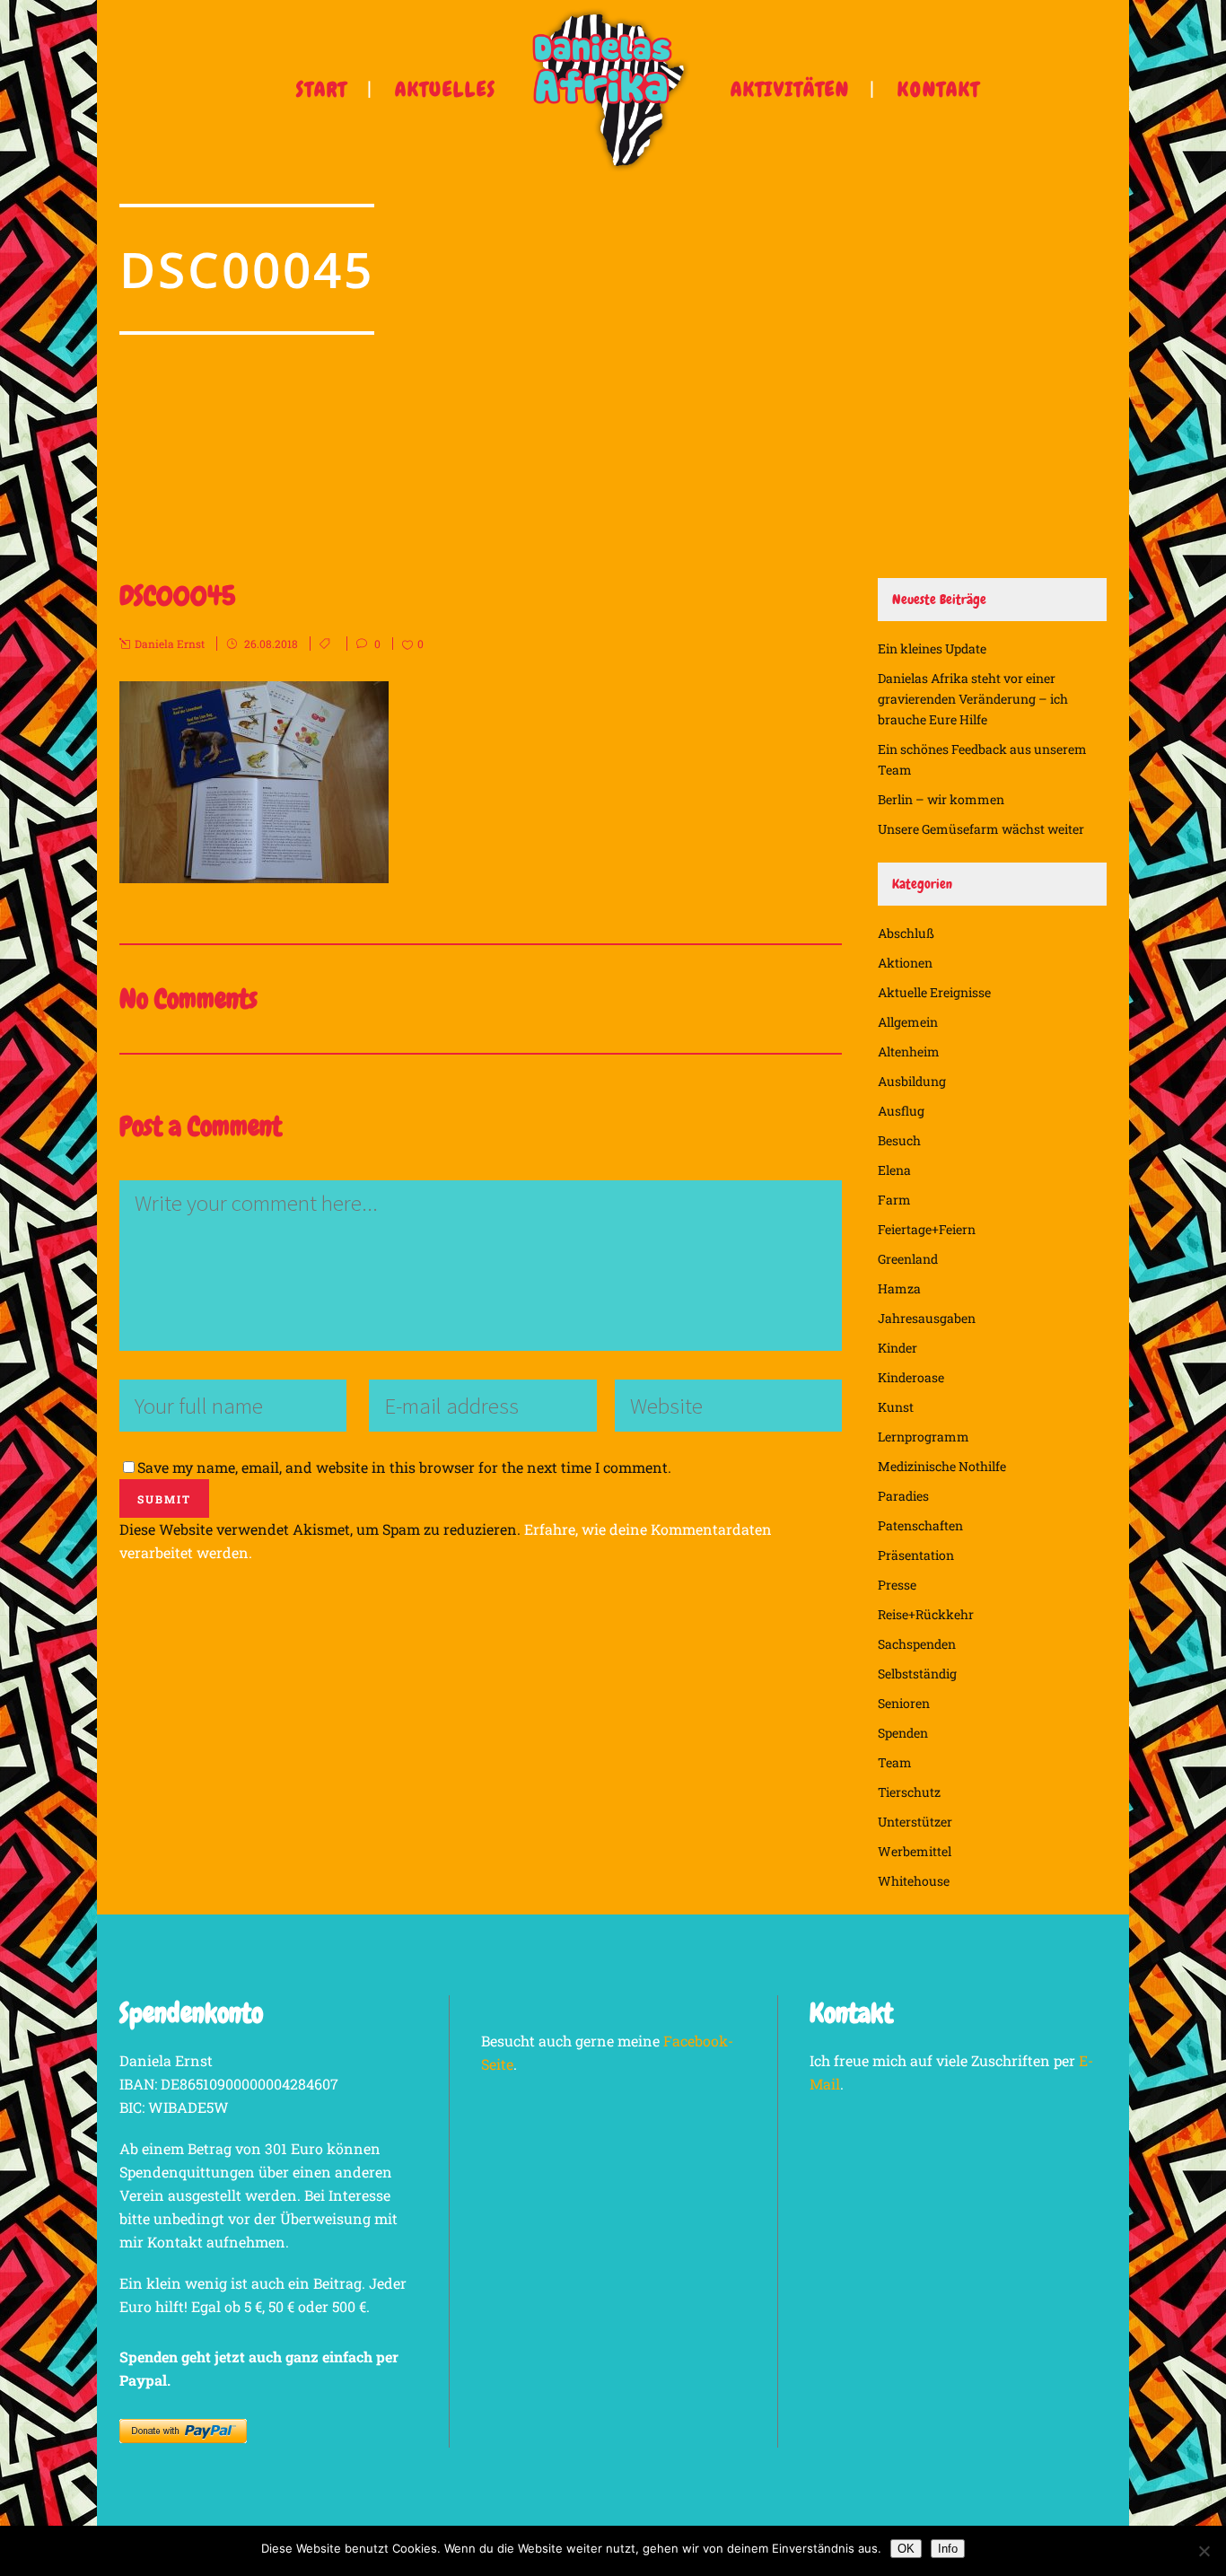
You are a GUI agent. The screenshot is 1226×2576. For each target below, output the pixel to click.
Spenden (903, 1733)
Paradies (903, 1496)
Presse (897, 1585)
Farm (894, 1200)
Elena (894, 1170)
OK (906, 2549)
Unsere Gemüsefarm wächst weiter (981, 829)
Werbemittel (915, 1851)
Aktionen (905, 963)
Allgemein (908, 1022)
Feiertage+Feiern (927, 1229)
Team (895, 1762)
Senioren (904, 1703)
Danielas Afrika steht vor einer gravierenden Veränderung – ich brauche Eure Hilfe (973, 699)
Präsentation (916, 1555)
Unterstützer (915, 1822)
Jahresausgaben (927, 1318)
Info (948, 2549)
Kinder (898, 1348)
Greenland (908, 1259)
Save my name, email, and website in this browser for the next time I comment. (404, 1467)
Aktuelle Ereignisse (934, 992)
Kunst (896, 1407)
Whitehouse (914, 1881)
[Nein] (1204, 2551)
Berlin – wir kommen (941, 799)
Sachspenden (917, 1644)
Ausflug (901, 1111)
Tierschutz (909, 1792)
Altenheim (909, 1051)
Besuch (899, 1140)
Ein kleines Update (932, 648)
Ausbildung (912, 1081)
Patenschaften (920, 1525)
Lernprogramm (924, 1437)
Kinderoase (911, 1377)
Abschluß (906, 933)
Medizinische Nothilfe (942, 1466)
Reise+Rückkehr (926, 1614)
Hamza (899, 1288)
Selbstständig (917, 1674)
